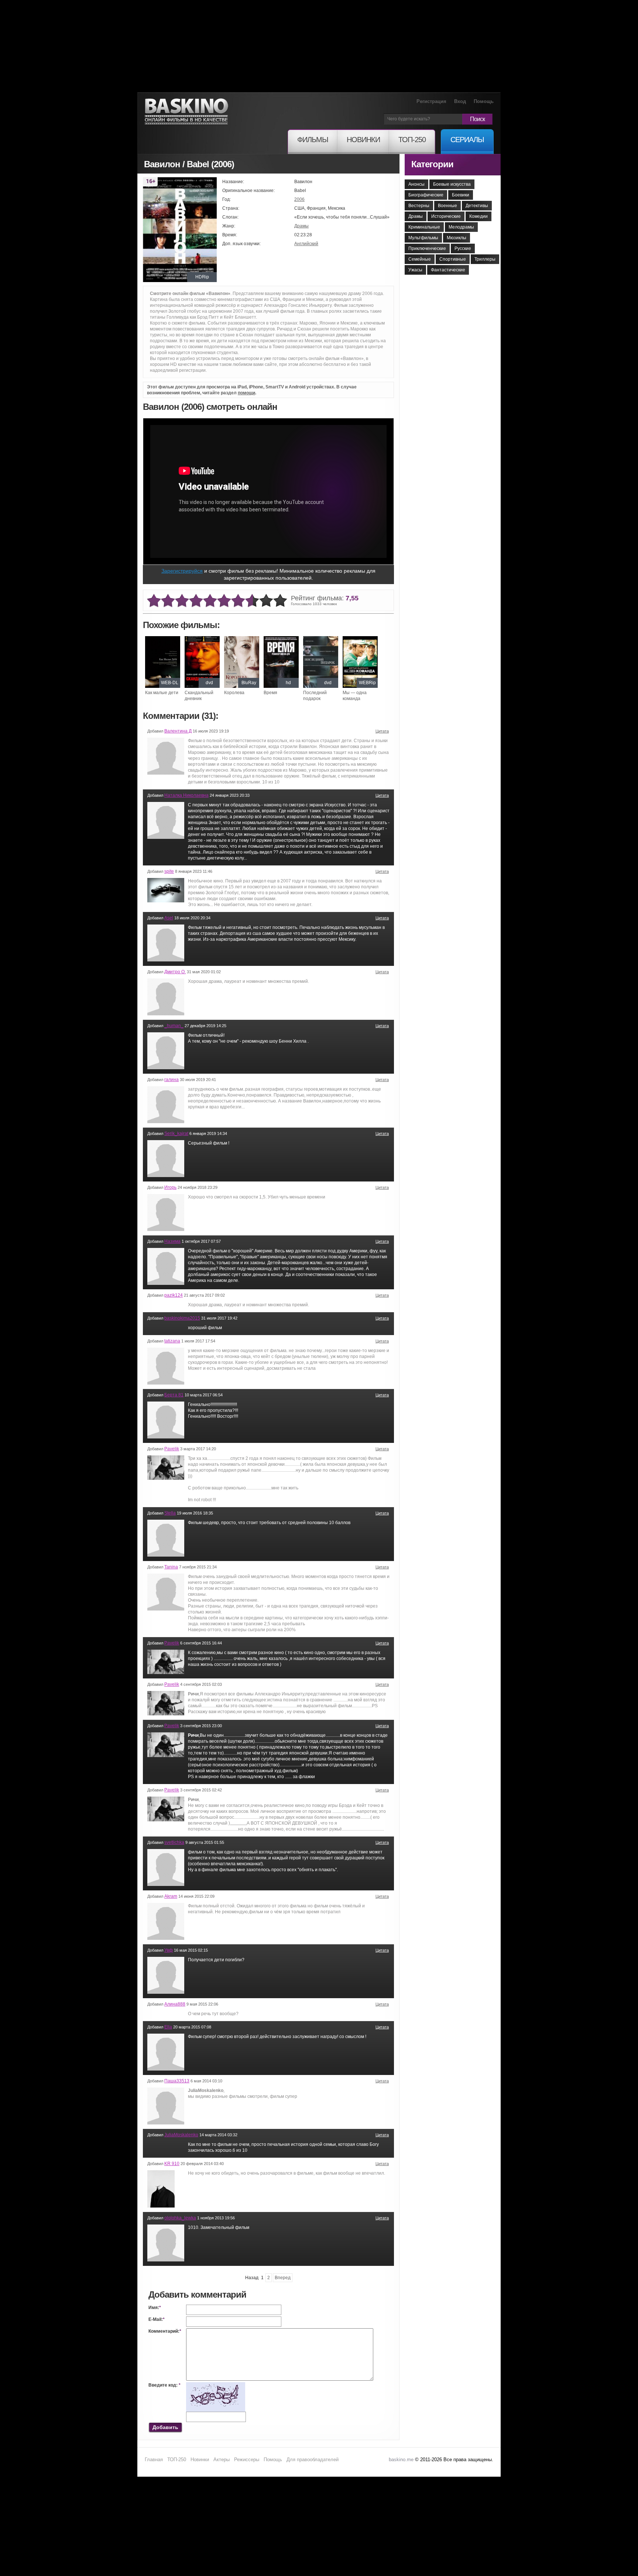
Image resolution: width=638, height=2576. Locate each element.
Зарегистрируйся (182, 571)
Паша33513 (177, 2081)
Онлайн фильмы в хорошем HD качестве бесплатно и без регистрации (186, 112)
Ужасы (415, 270)
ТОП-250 (177, 2460)
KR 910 (172, 2164)
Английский (306, 244)
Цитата (382, 731)
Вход (460, 101)
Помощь (484, 101)
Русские (463, 248)
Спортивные (453, 259)
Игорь (170, 1187)
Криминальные (424, 227)
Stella (170, 1513)
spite (169, 871)
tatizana (172, 1341)
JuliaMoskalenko (181, 2135)
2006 (299, 199)
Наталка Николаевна (186, 795)
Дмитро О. (175, 972)
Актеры (222, 2460)
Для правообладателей (313, 2460)
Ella (168, 2027)
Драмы (301, 226)
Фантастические (448, 270)
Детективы (477, 206)
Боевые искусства (452, 184)
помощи (246, 393)
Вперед (283, 2278)
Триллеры (485, 259)
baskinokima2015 (182, 1318)
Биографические (426, 195)
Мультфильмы (423, 238)
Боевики (461, 195)
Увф (169, 1950)
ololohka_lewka (180, 2218)
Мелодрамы (461, 227)
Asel (169, 918)
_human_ (174, 1026)
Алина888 (175, 2004)
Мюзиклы (457, 238)
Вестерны (419, 206)
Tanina (171, 1567)
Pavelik (172, 1449)
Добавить (165, 2427)
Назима (172, 1241)
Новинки (200, 2460)
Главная (154, 2460)
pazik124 (174, 1295)
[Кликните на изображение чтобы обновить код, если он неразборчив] (216, 2385)
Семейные (420, 259)
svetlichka (174, 1842)
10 (280, 601)
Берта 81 (174, 1395)
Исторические (446, 216)
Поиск (477, 119)
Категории (432, 164)
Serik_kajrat (176, 1133)
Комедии (478, 216)
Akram (171, 1896)
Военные (447, 206)
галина (171, 1080)
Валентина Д (178, 731)
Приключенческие (427, 248)
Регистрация (431, 101)
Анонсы (416, 184)
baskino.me (401, 2460)
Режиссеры (247, 2460)
